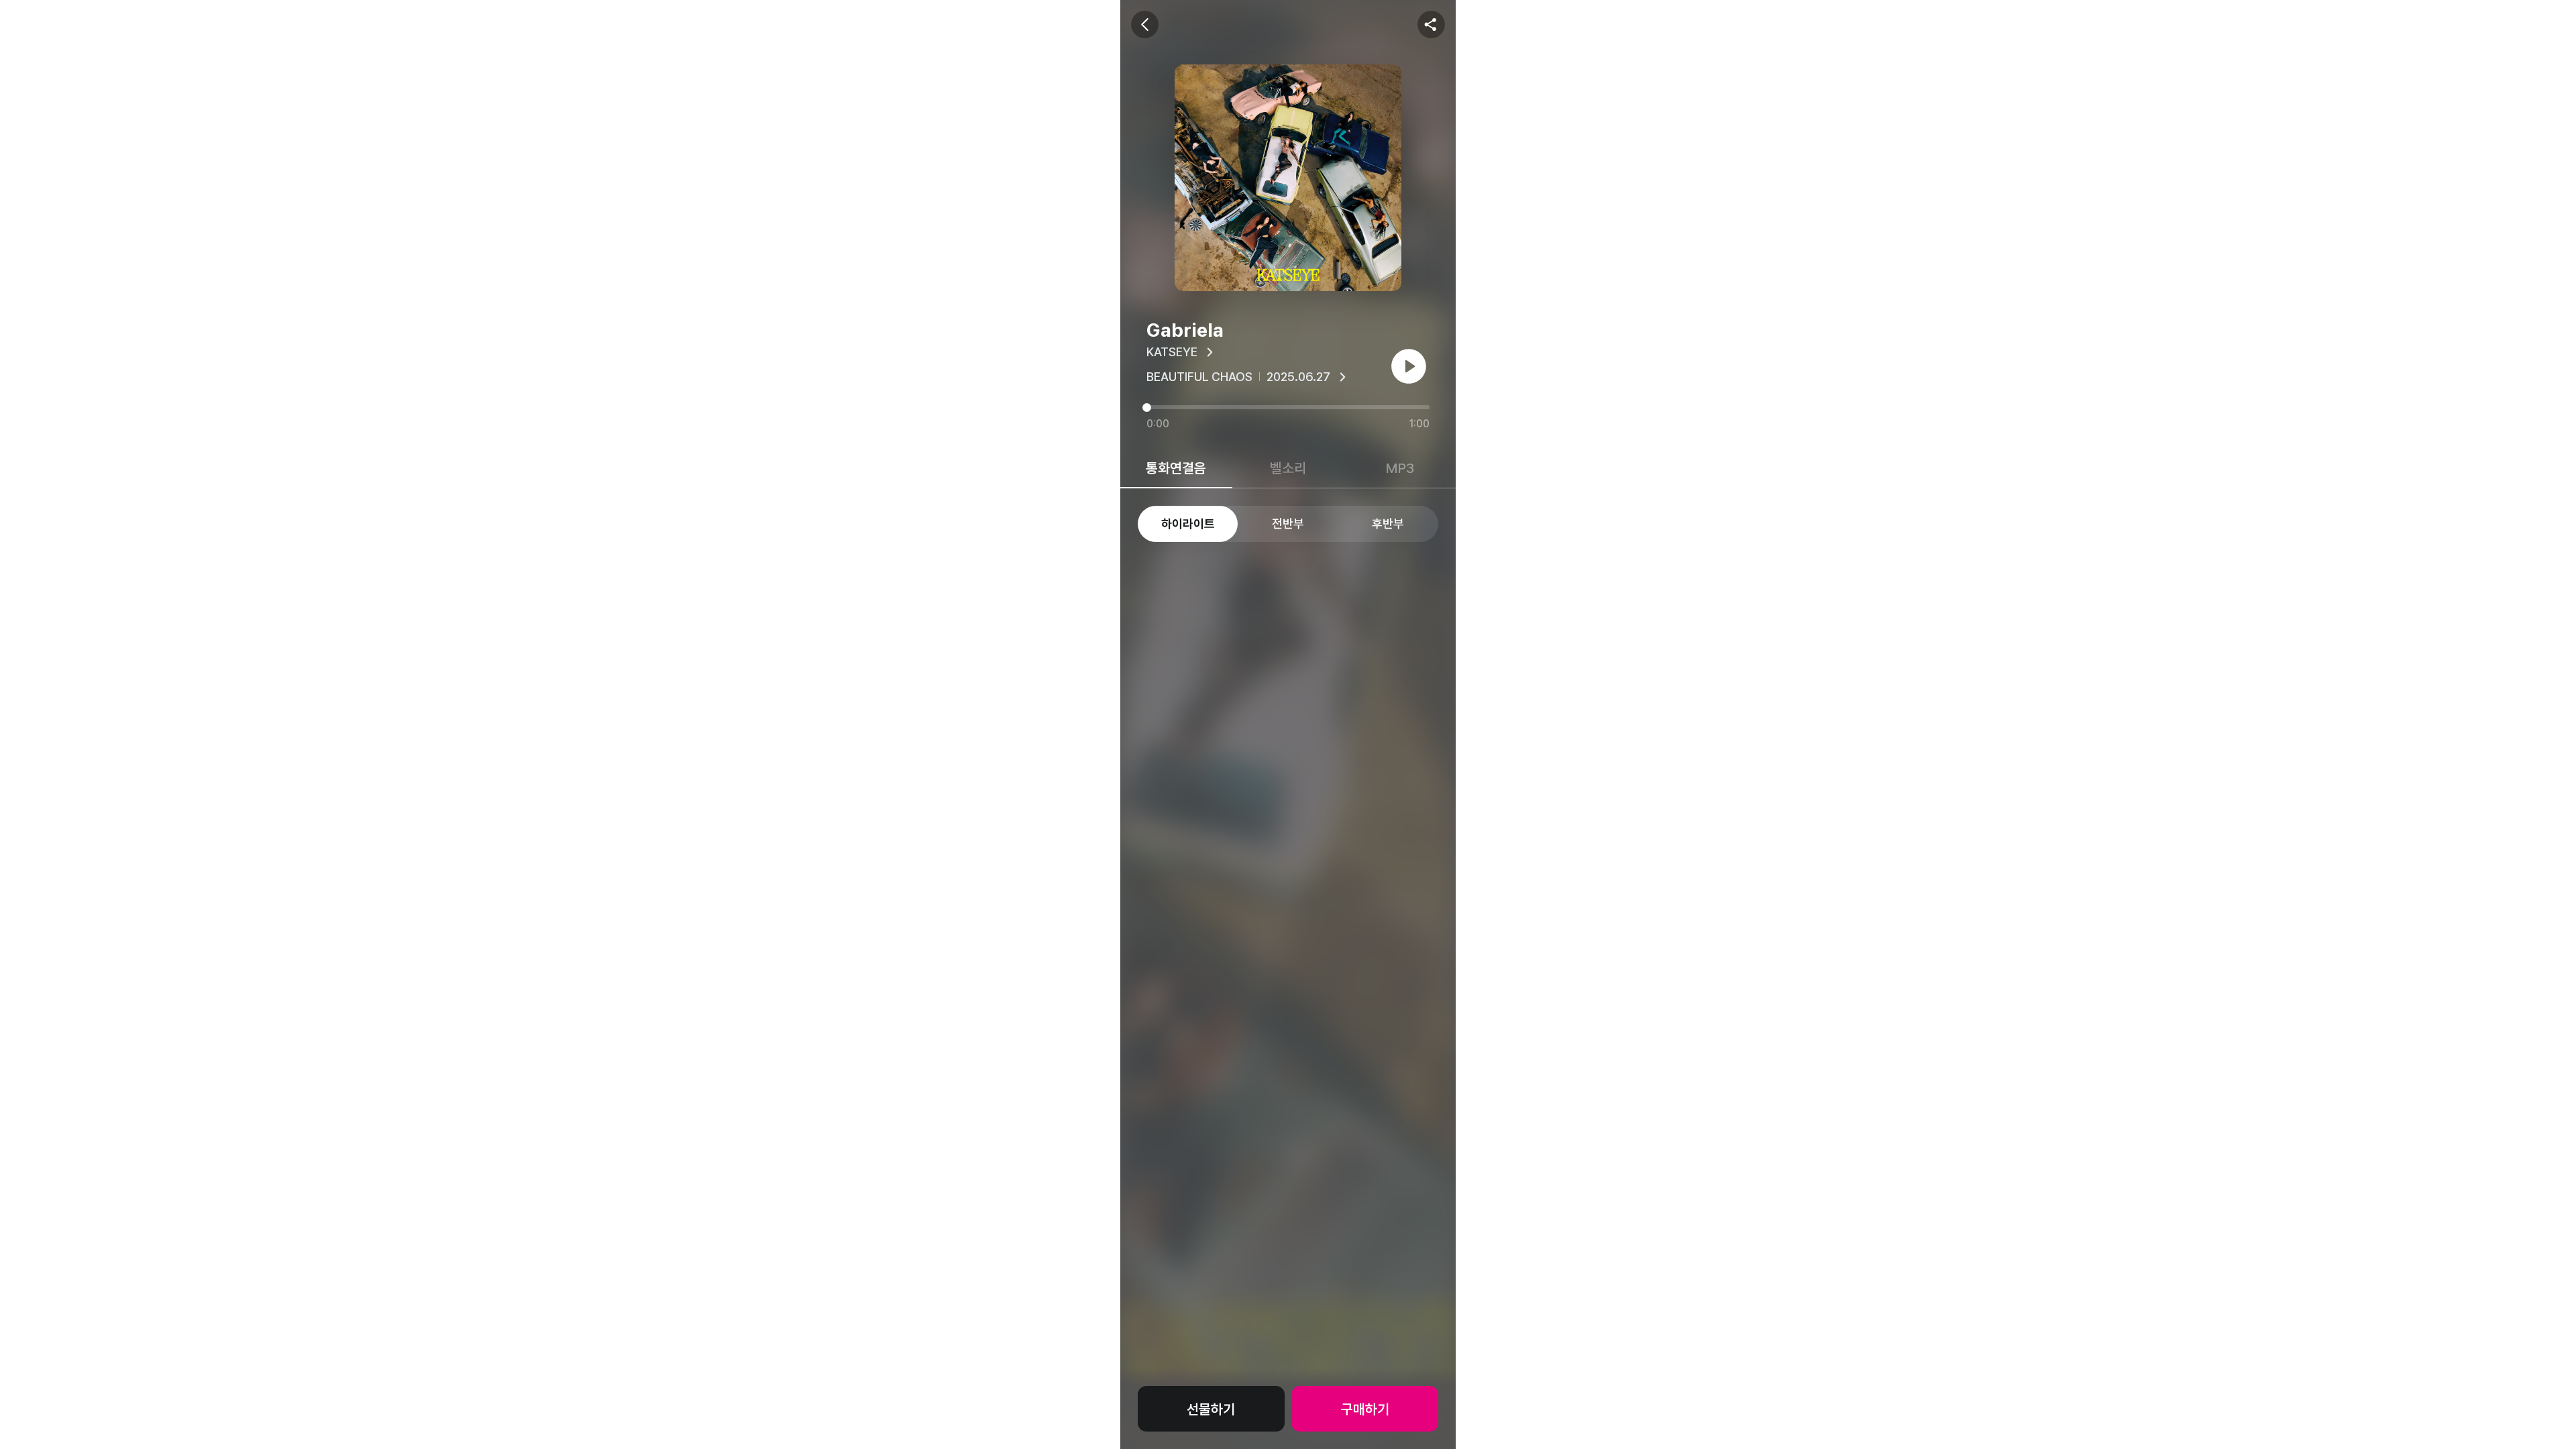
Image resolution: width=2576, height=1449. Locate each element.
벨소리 (1288, 468)
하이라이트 (1188, 524)
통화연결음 (1176, 468)
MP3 (1400, 468)
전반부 (1288, 524)
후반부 (1388, 524)
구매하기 (1365, 1409)
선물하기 (1211, 1409)
